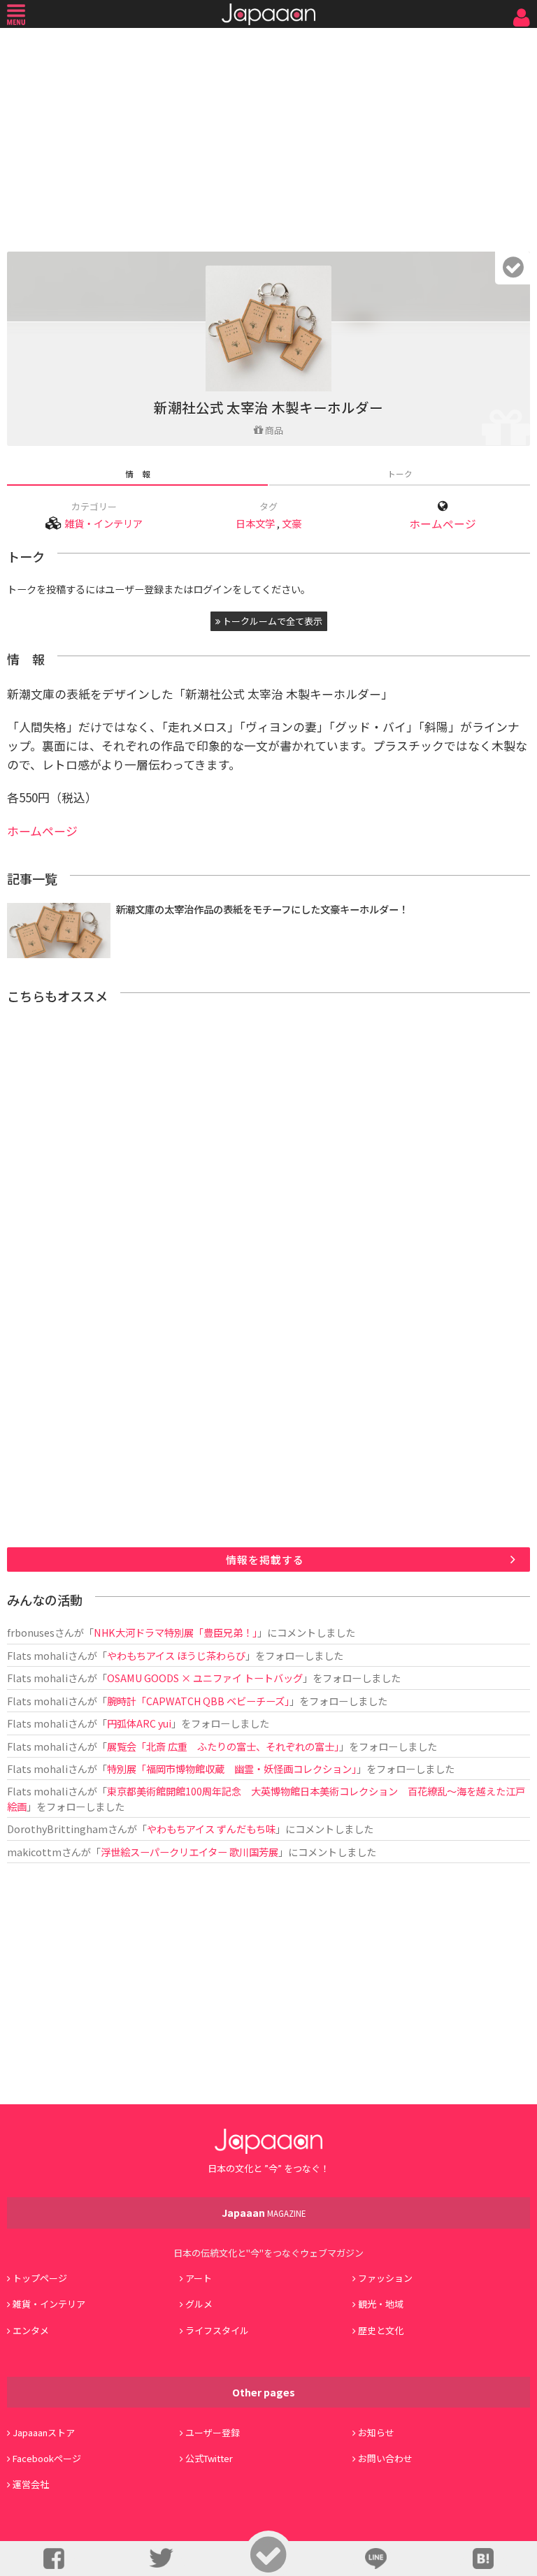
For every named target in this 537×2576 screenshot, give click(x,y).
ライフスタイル (217, 2330)
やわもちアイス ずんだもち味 (211, 1829)
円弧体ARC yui (139, 1723)
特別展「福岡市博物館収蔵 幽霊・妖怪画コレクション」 (232, 1768)
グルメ (199, 2304)
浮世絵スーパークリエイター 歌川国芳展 (189, 1852)
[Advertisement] (268, 136)
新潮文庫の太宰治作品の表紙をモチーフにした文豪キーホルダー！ (262, 909)
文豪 (292, 523)
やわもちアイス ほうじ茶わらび (176, 1655)
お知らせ (376, 2432)
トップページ (40, 2278)
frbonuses (31, 1632)
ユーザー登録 (213, 2432)
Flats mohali (37, 1655)
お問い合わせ (385, 2458)
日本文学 (255, 523)
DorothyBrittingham (57, 1829)
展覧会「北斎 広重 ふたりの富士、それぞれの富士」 (223, 1746)
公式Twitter (209, 2458)
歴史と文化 (381, 2330)
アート (199, 2278)
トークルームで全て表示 (271, 621)
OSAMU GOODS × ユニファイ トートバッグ (205, 1678)
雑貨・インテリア (103, 523)
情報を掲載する (265, 1560)
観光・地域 (381, 2304)
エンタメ (31, 2330)
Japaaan (268, 14)
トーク (400, 473)
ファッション (385, 2278)
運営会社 (31, 2484)
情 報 (138, 473)
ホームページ (443, 524)
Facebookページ (47, 2458)
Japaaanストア (44, 2432)
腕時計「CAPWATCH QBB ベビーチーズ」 (198, 1701)
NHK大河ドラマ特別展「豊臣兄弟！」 (176, 1632)
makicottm (34, 1852)
